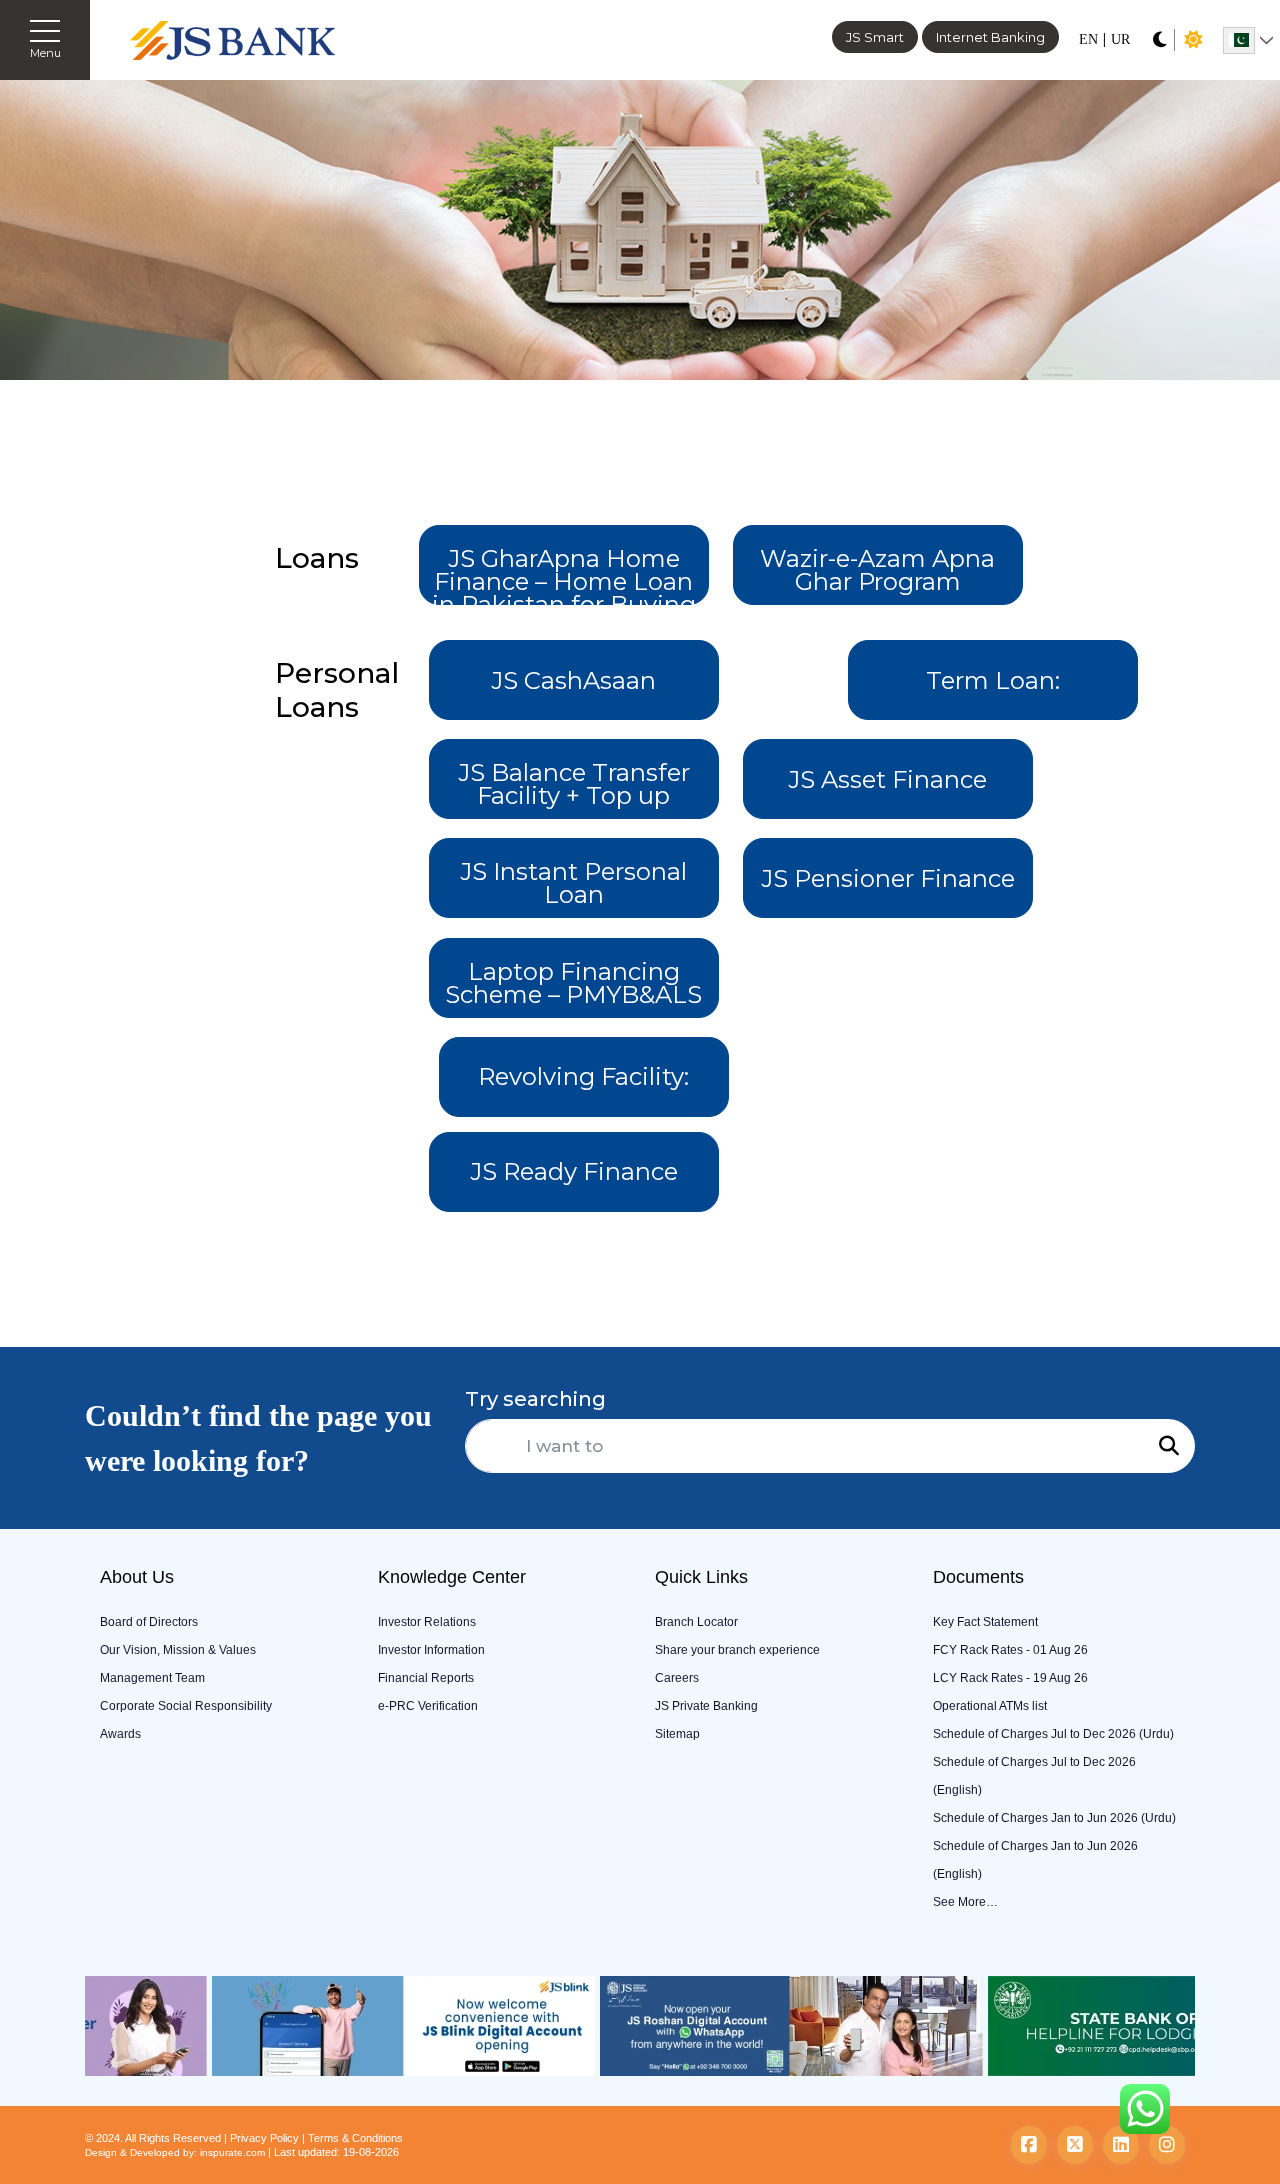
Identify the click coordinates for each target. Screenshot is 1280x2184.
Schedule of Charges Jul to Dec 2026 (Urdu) (1053, 1734)
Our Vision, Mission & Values (178, 1650)
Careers (677, 1678)
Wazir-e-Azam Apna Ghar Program (877, 570)
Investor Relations (427, 1622)
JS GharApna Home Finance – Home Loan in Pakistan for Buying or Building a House (564, 574)
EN (1088, 39)
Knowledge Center (452, 1577)
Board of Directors (149, 1622)
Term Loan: (993, 680)
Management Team (152, 1678)
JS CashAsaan (573, 680)
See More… (965, 1902)
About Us (137, 1577)
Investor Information (431, 1650)
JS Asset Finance (887, 779)
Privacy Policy (264, 2138)
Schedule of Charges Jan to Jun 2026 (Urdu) (1054, 1818)
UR (1120, 39)
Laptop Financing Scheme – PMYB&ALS (573, 983)
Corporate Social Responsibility (186, 1706)
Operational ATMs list (990, 1706)
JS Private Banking (706, 1706)
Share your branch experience (737, 1650)
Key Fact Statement (985, 1622)
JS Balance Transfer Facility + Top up (574, 784)
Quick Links (701, 1577)
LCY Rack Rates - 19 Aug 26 (1010, 1678)
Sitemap (677, 1734)
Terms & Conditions (355, 2138)
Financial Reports (426, 1678)
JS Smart (875, 37)
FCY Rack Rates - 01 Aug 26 (1010, 1650)
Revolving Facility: (583, 1076)
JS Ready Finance (574, 1171)
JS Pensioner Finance (888, 878)
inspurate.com (232, 2152)
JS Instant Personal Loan (573, 883)
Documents (978, 1577)
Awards (120, 1734)
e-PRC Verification (428, 1706)
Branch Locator (696, 1622)
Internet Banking (990, 37)
